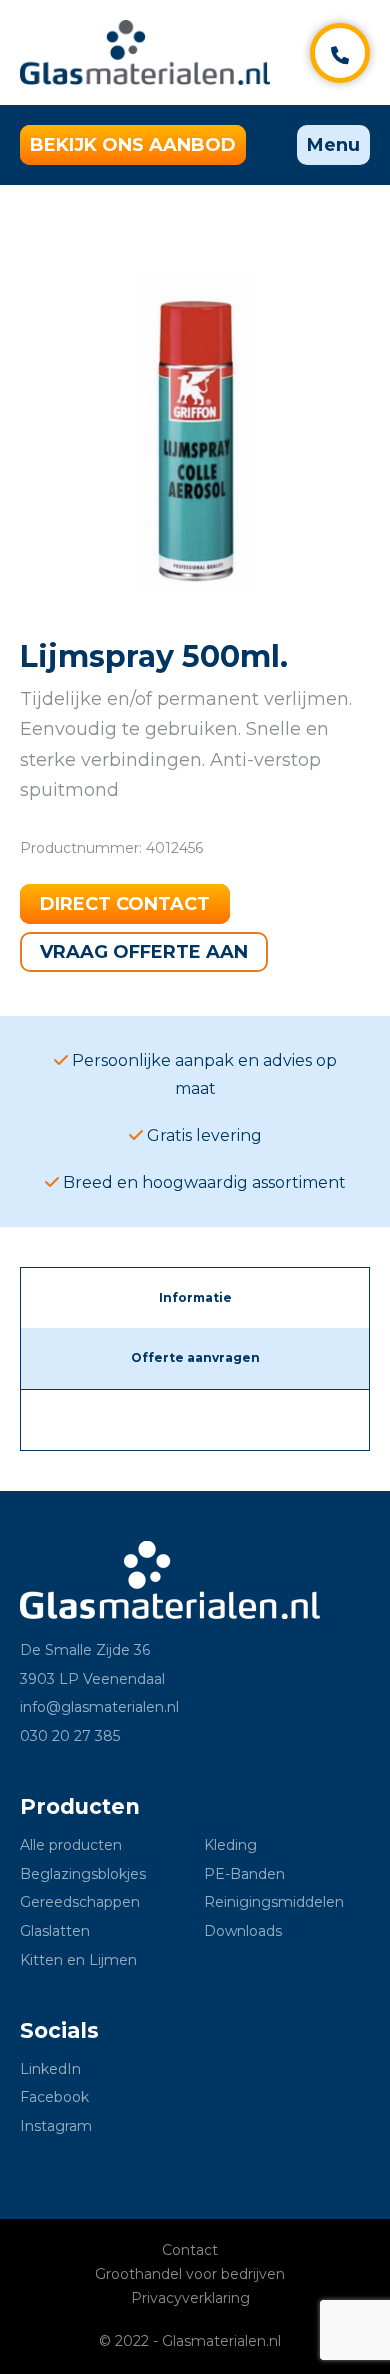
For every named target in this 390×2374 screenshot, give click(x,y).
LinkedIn (50, 2069)
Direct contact (125, 904)
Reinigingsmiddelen (274, 1902)
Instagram (56, 2126)
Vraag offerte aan (144, 952)
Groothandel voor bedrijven (190, 2274)
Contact (190, 2250)
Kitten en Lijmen (78, 1960)
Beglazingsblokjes (83, 1874)
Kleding (230, 1845)
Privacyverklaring (190, 2298)
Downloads (243, 1931)
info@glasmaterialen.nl (99, 1707)
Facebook (54, 2097)
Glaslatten (55, 1931)
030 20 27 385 (70, 1736)
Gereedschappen (80, 1902)
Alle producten (71, 1845)
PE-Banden (244, 1874)
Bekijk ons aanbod (133, 145)
